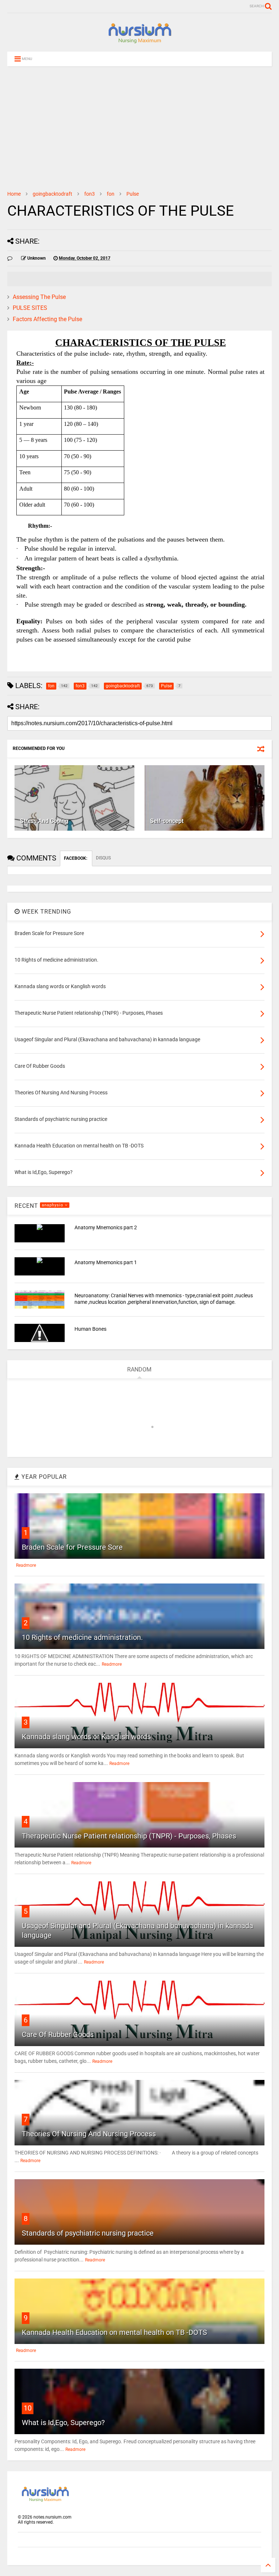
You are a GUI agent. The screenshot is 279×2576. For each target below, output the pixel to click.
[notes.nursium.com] (139, 43)
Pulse (133, 194)
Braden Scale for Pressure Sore (72, 1547)
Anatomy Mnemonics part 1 (106, 1262)
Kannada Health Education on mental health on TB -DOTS (114, 2332)
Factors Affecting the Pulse (47, 319)
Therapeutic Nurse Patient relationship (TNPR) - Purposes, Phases (129, 1836)
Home (14, 194)
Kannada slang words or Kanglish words (86, 1737)
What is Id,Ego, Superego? (63, 2423)
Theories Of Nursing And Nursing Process (89, 2134)
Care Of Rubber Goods (58, 2034)
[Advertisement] (139, 128)
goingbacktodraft (52, 194)
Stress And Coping (44, 821)
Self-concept (167, 821)
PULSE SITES (30, 308)
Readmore (26, 1565)
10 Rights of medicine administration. (82, 1637)
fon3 (90, 194)
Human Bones (90, 1329)
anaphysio (53, 1205)
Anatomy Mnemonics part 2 (106, 1227)
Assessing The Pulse (39, 297)
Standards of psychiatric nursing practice (88, 2233)
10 (28, 2408)
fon (111, 194)
